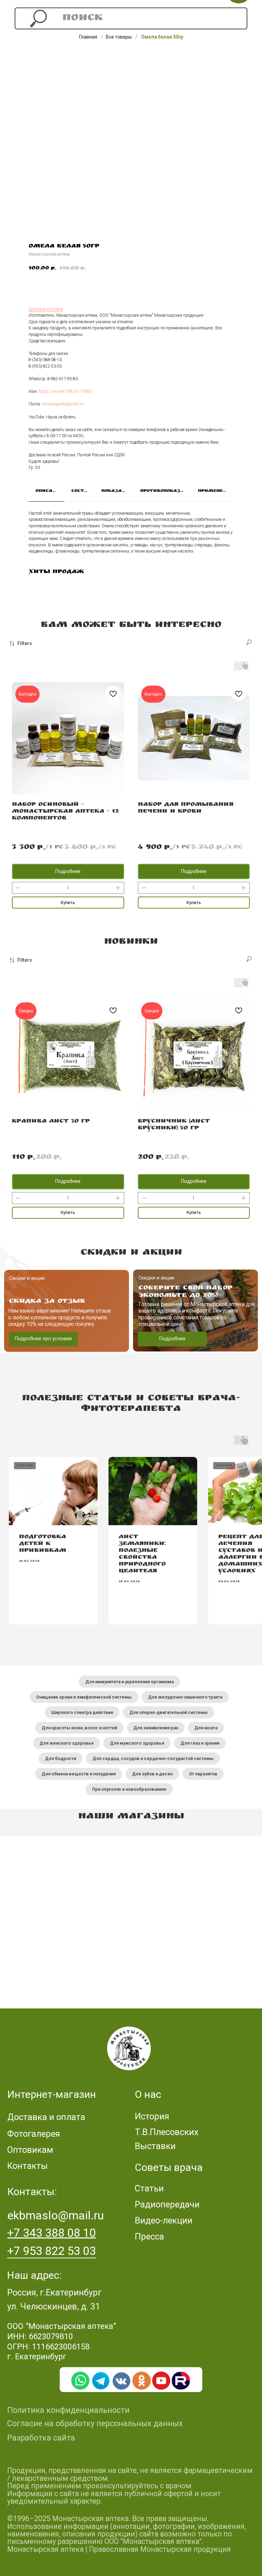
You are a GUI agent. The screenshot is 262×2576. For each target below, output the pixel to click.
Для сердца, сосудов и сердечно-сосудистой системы (153, 1758)
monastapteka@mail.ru (63, 404)
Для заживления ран (156, 1728)
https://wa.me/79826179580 (65, 391)
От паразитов (203, 1774)
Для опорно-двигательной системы (169, 1712)
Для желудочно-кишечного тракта (185, 1697)
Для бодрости (61, 1758)
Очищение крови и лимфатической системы (84, 1697)
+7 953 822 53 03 (52, 2251)
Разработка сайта (41, 2438)
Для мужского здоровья (137, 1743)
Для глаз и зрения (200, 1743)
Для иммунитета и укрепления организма (129, 1682)
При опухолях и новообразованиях (129, 1789)
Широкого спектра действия (82, 1712)
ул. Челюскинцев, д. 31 (54, 2306)
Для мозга (206, 1728)
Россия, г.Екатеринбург (54, 2292)
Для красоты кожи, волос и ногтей (79, 1728)
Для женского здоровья (67, 1743)
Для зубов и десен (152, 1774)
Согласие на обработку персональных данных (95, 2423)
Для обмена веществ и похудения (79, 1774)
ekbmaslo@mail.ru (55, 2215)
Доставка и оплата (46, 309)
